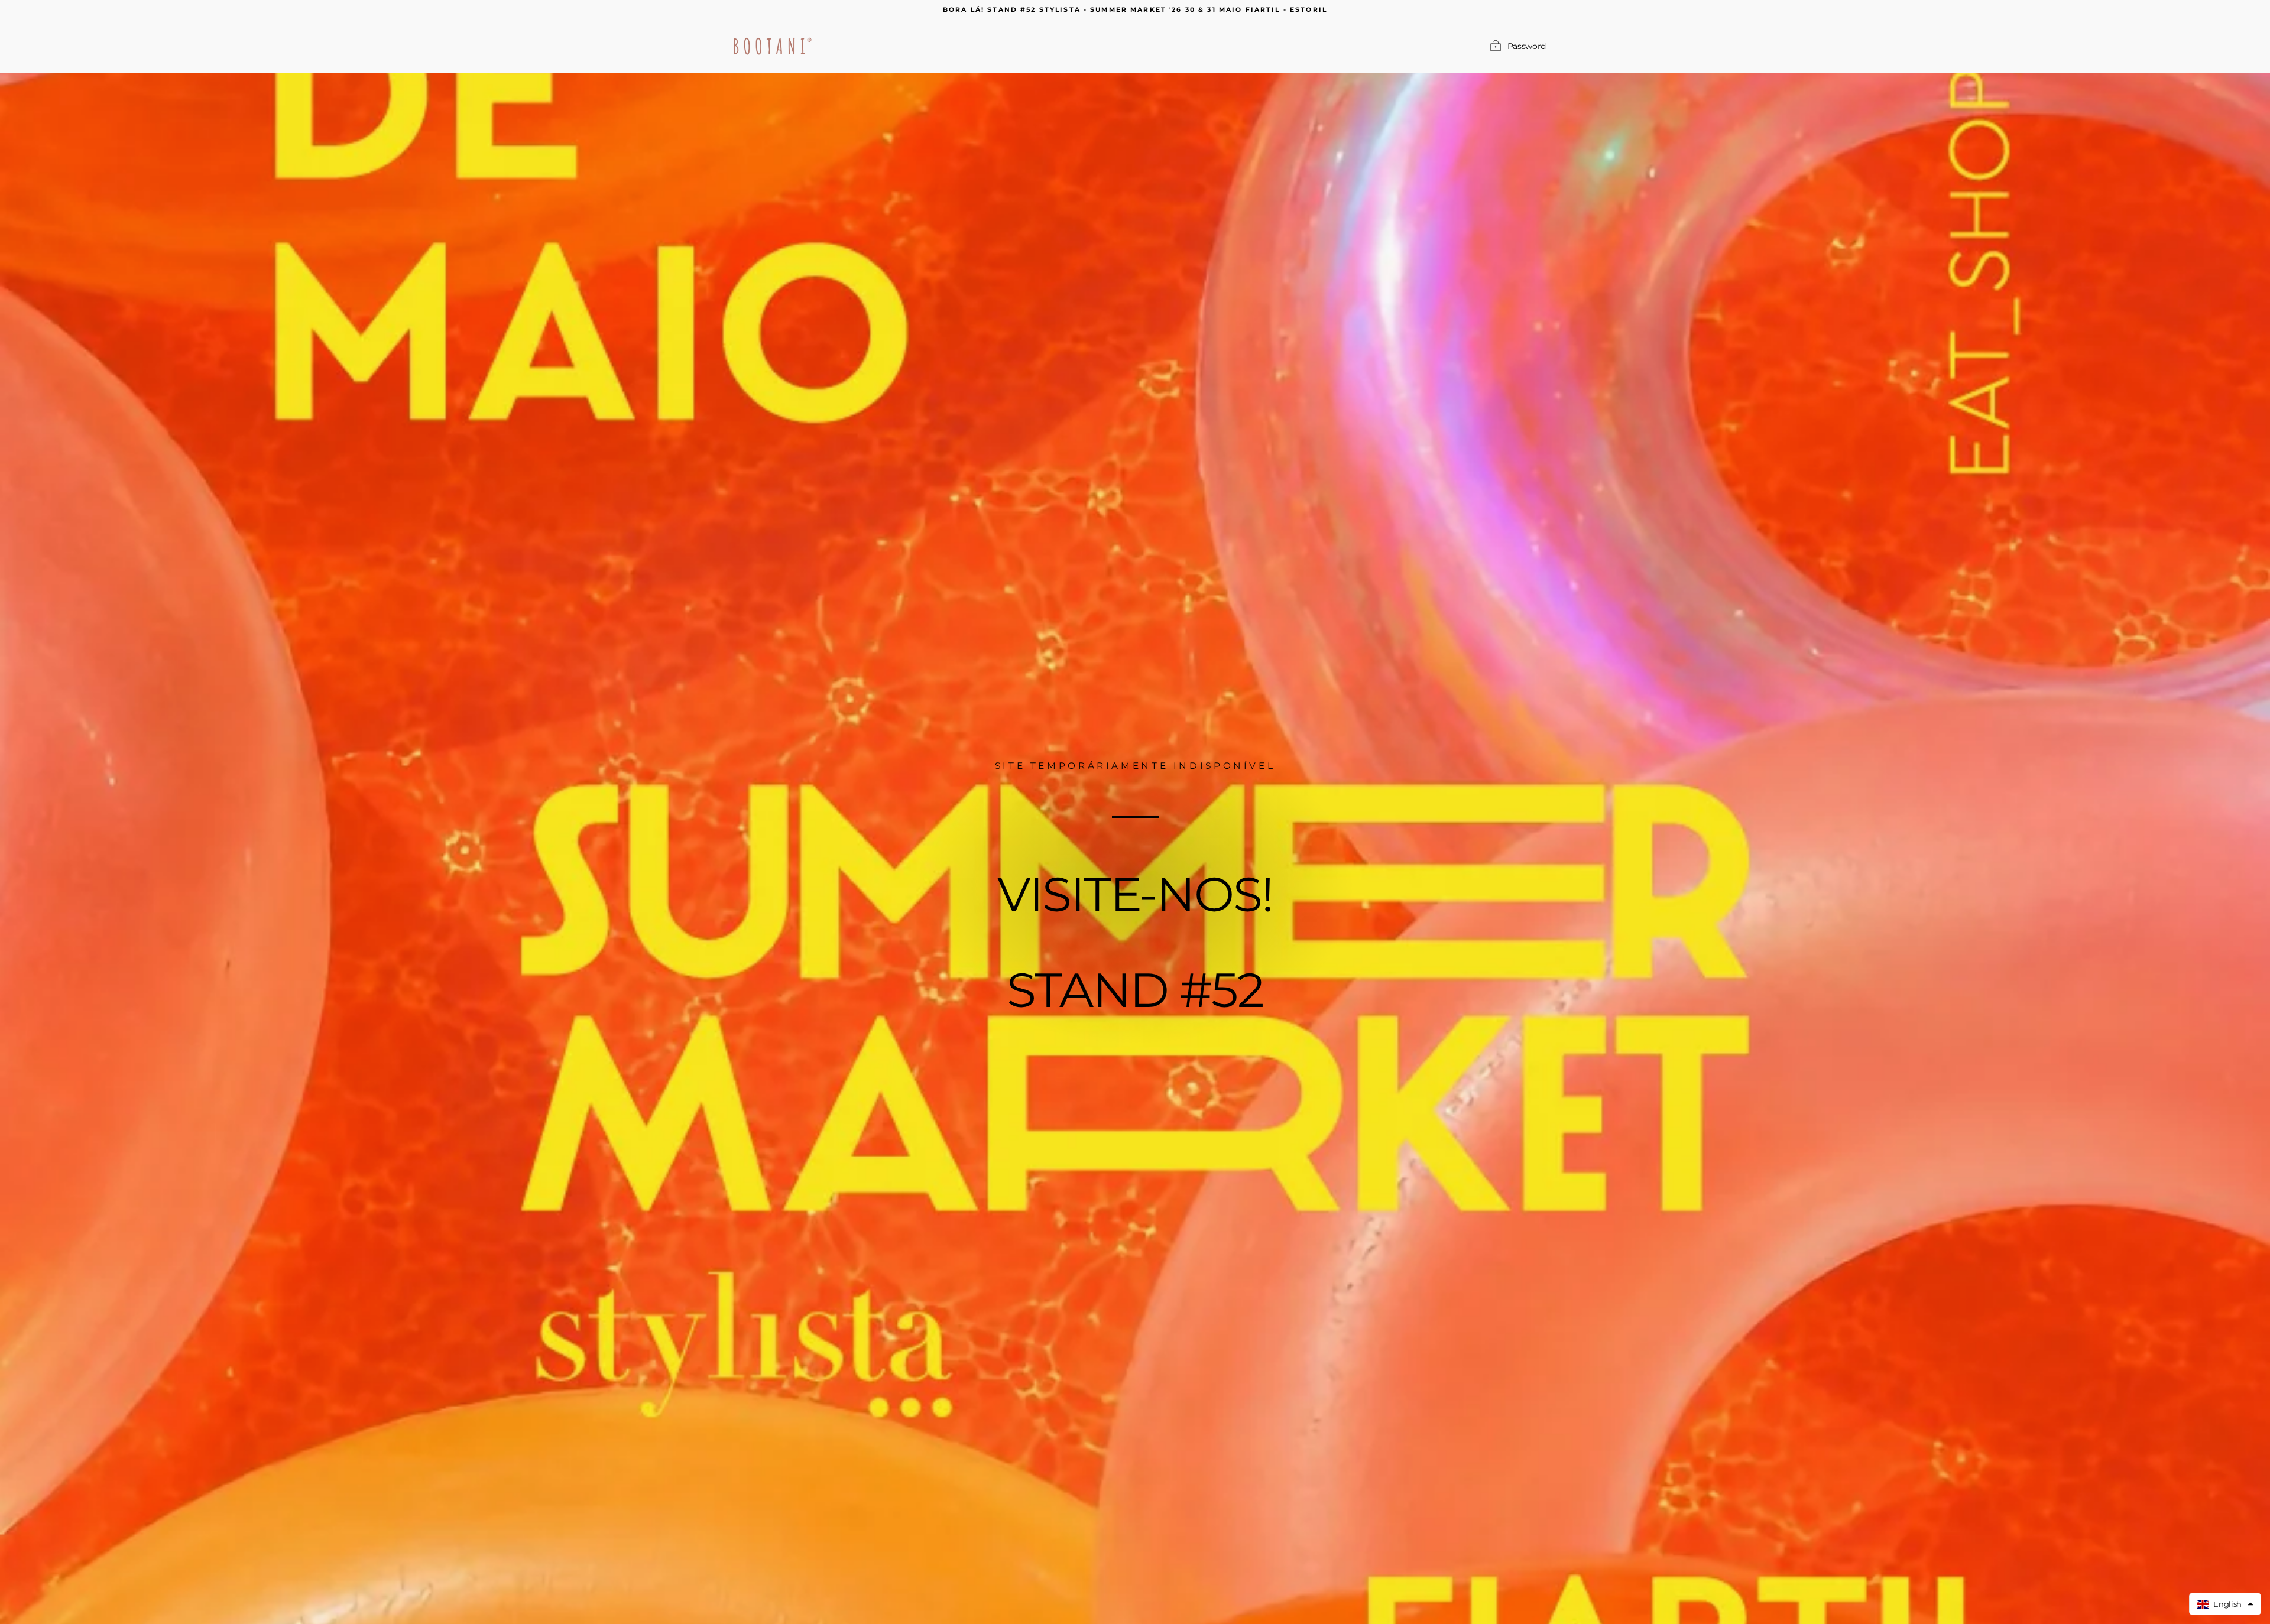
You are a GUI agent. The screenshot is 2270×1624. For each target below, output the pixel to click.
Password (1527, 46)
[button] (2225, 1604)
